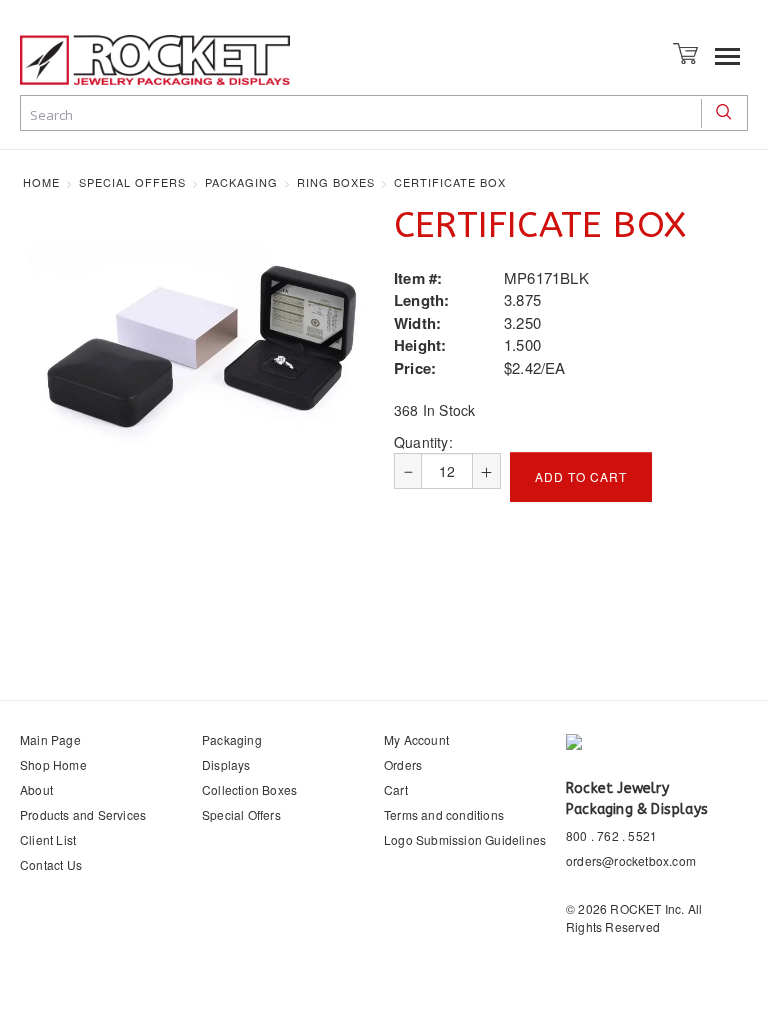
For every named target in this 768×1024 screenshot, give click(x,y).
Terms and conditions (444, 814)
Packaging (232, 739)
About (36, 789)
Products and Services (83, 814)
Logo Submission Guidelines (465, 839)
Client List (48, 839)
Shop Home (53, 764)
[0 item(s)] (688, 51)
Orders (403, 764)
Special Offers (241, 814)
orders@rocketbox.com (631, 860)
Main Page (50, 739)
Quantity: (423, 442)
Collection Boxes (249, 789)
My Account (416, 739)
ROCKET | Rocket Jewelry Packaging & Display (155, 60)
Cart (396, 789)
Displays (226, 764)
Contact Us (51, 864)
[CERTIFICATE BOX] (202, 348)
